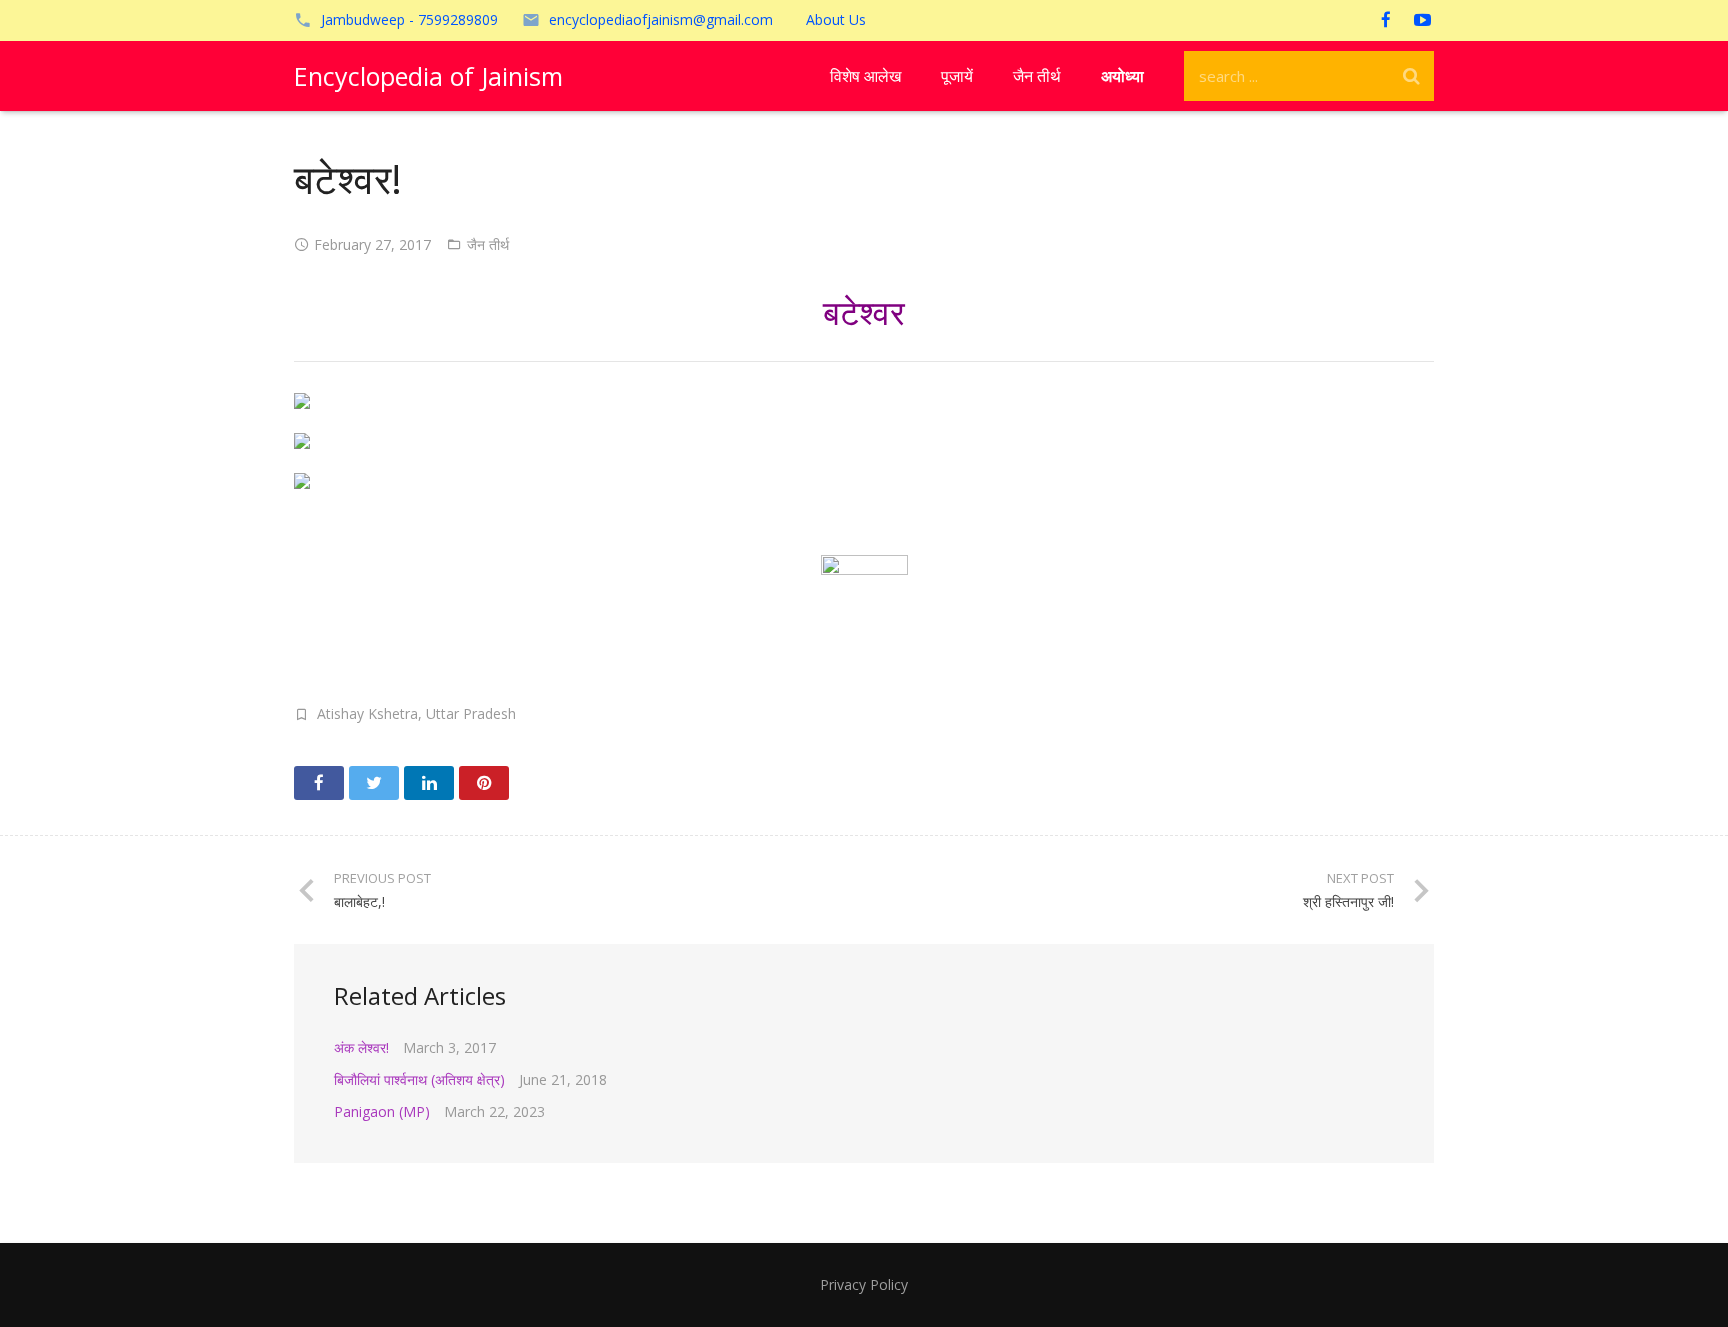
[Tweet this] (374, 783)
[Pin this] (484, 783)
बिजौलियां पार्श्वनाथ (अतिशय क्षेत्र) (419, 1079)
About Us (836, 19)
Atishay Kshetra (367, 713)
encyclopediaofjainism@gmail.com (661, 19)
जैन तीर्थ (488, 244)
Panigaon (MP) (382, 1111)
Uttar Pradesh (471, 713)
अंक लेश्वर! (361, 1047)
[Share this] (319, 783)
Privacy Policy (864, 1284)
